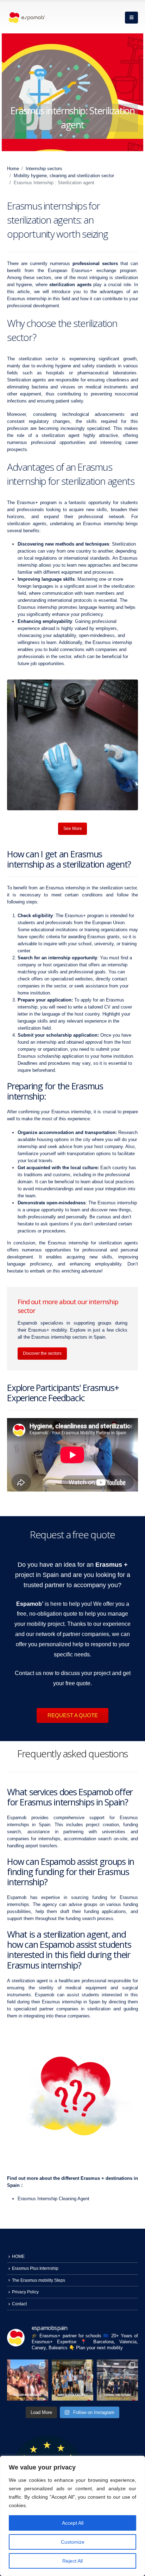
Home (13, 169)
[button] (131, 18)
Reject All (72, 2561)
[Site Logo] (26, 18)
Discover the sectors (42, 1353)
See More (73, 829)
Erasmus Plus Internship (35, 2268)
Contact (19, 2304)
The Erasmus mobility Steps (39, 2280)
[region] (72, 2516)
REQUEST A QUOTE (73, 1715)
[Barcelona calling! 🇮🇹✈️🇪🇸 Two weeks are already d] (72, 2380)
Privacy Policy (25, 2292)
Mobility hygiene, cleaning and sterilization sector (64, 176)
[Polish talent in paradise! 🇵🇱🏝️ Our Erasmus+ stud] (28, 2380)
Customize (73, 2542)
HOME (18, 2256)
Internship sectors (44, 169)
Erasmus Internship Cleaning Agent (53, 2199)
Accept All (73, 2523)
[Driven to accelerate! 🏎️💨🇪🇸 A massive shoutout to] (117, 2380)
